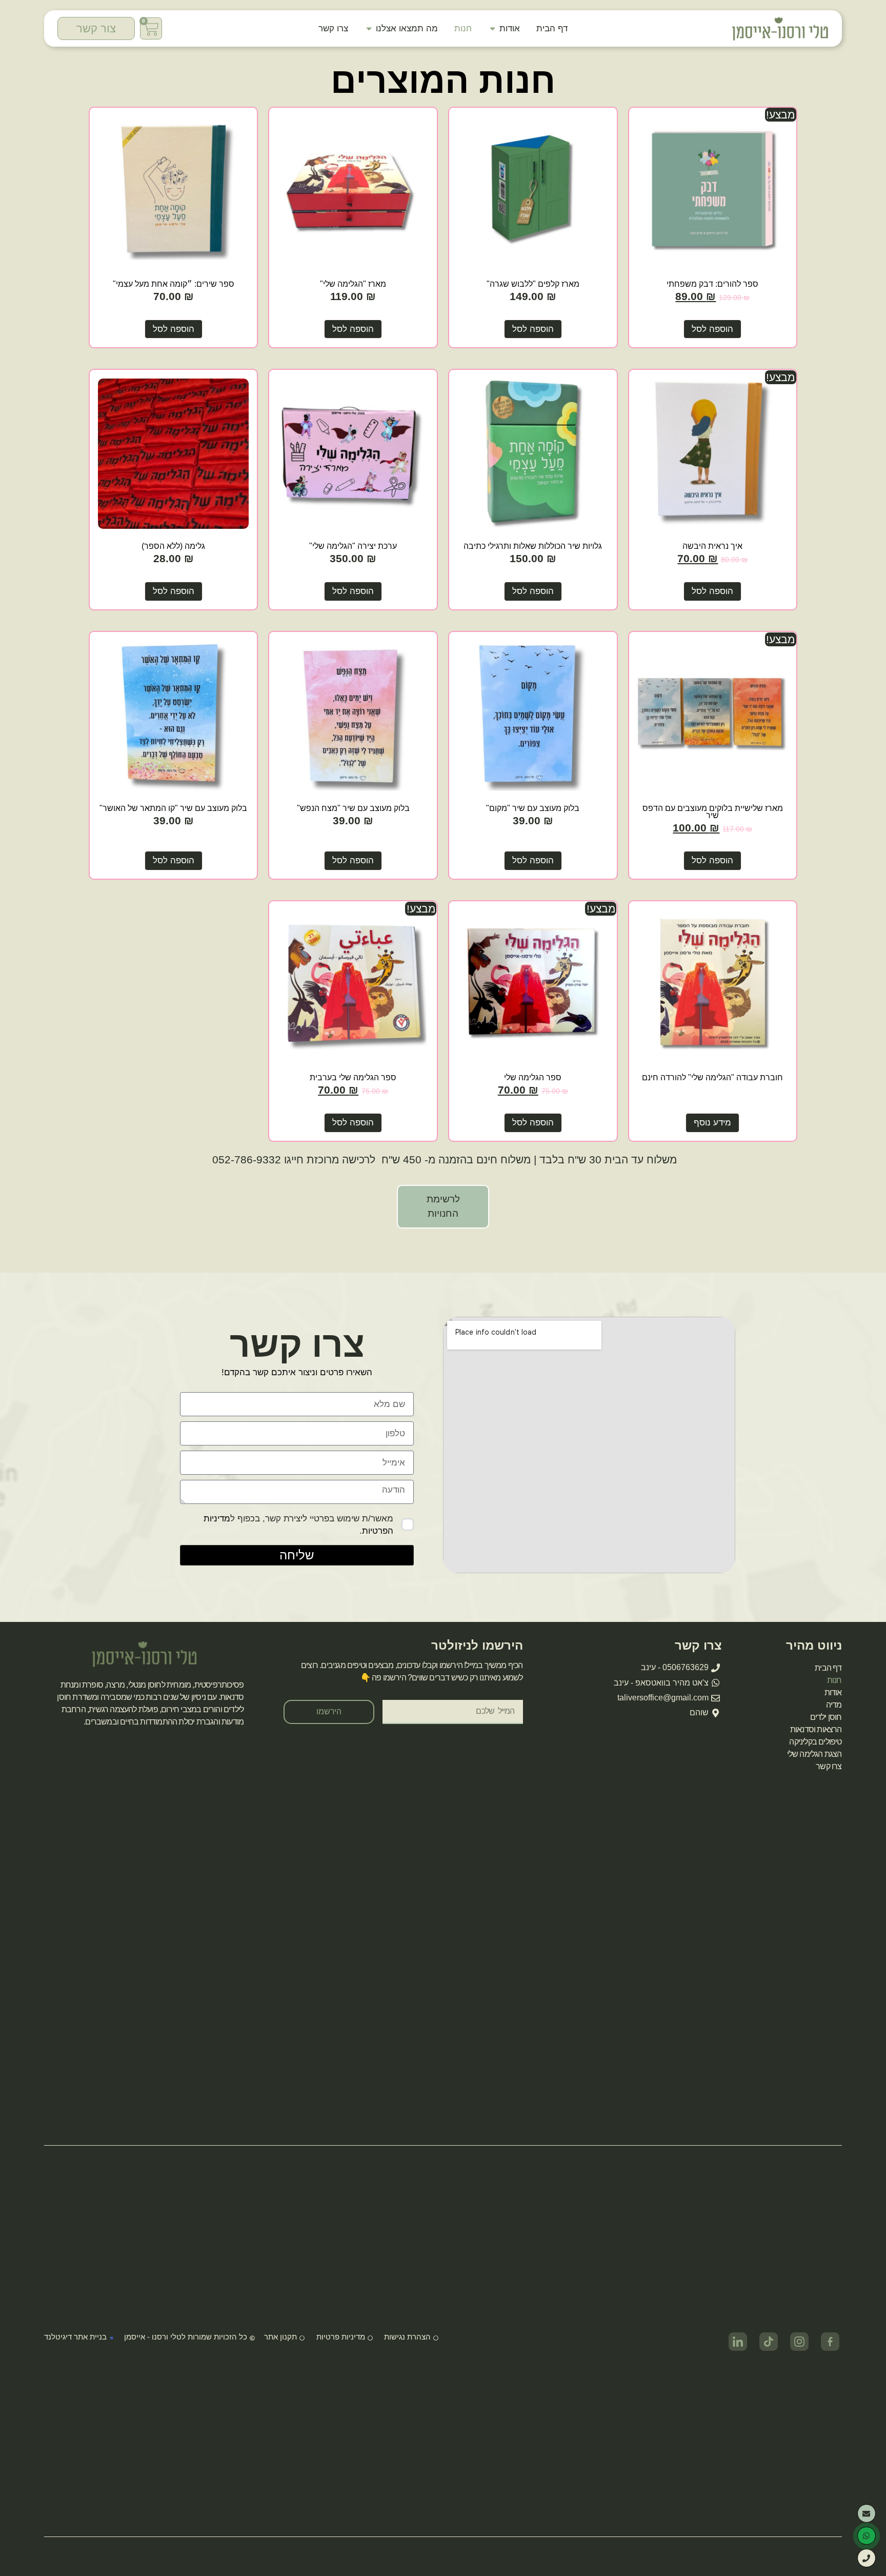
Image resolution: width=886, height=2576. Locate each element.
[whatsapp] (867, 2536)
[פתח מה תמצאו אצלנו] (369, 29)
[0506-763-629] (867, 2558)
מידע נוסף (712, 1122)
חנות (834, 1680)
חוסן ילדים (826, 1717)
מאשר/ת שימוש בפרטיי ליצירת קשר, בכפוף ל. (298, 1524)
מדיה (834, 1705)
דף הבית (828, 1668)
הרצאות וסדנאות (816, 1729)
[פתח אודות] (492, 29)
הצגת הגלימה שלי (814, 1754)
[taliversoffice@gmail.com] (867, 2513)
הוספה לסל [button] (712, 329)
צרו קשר (829, 1766)
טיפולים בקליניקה (815, 1742)
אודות (833, 1692)
